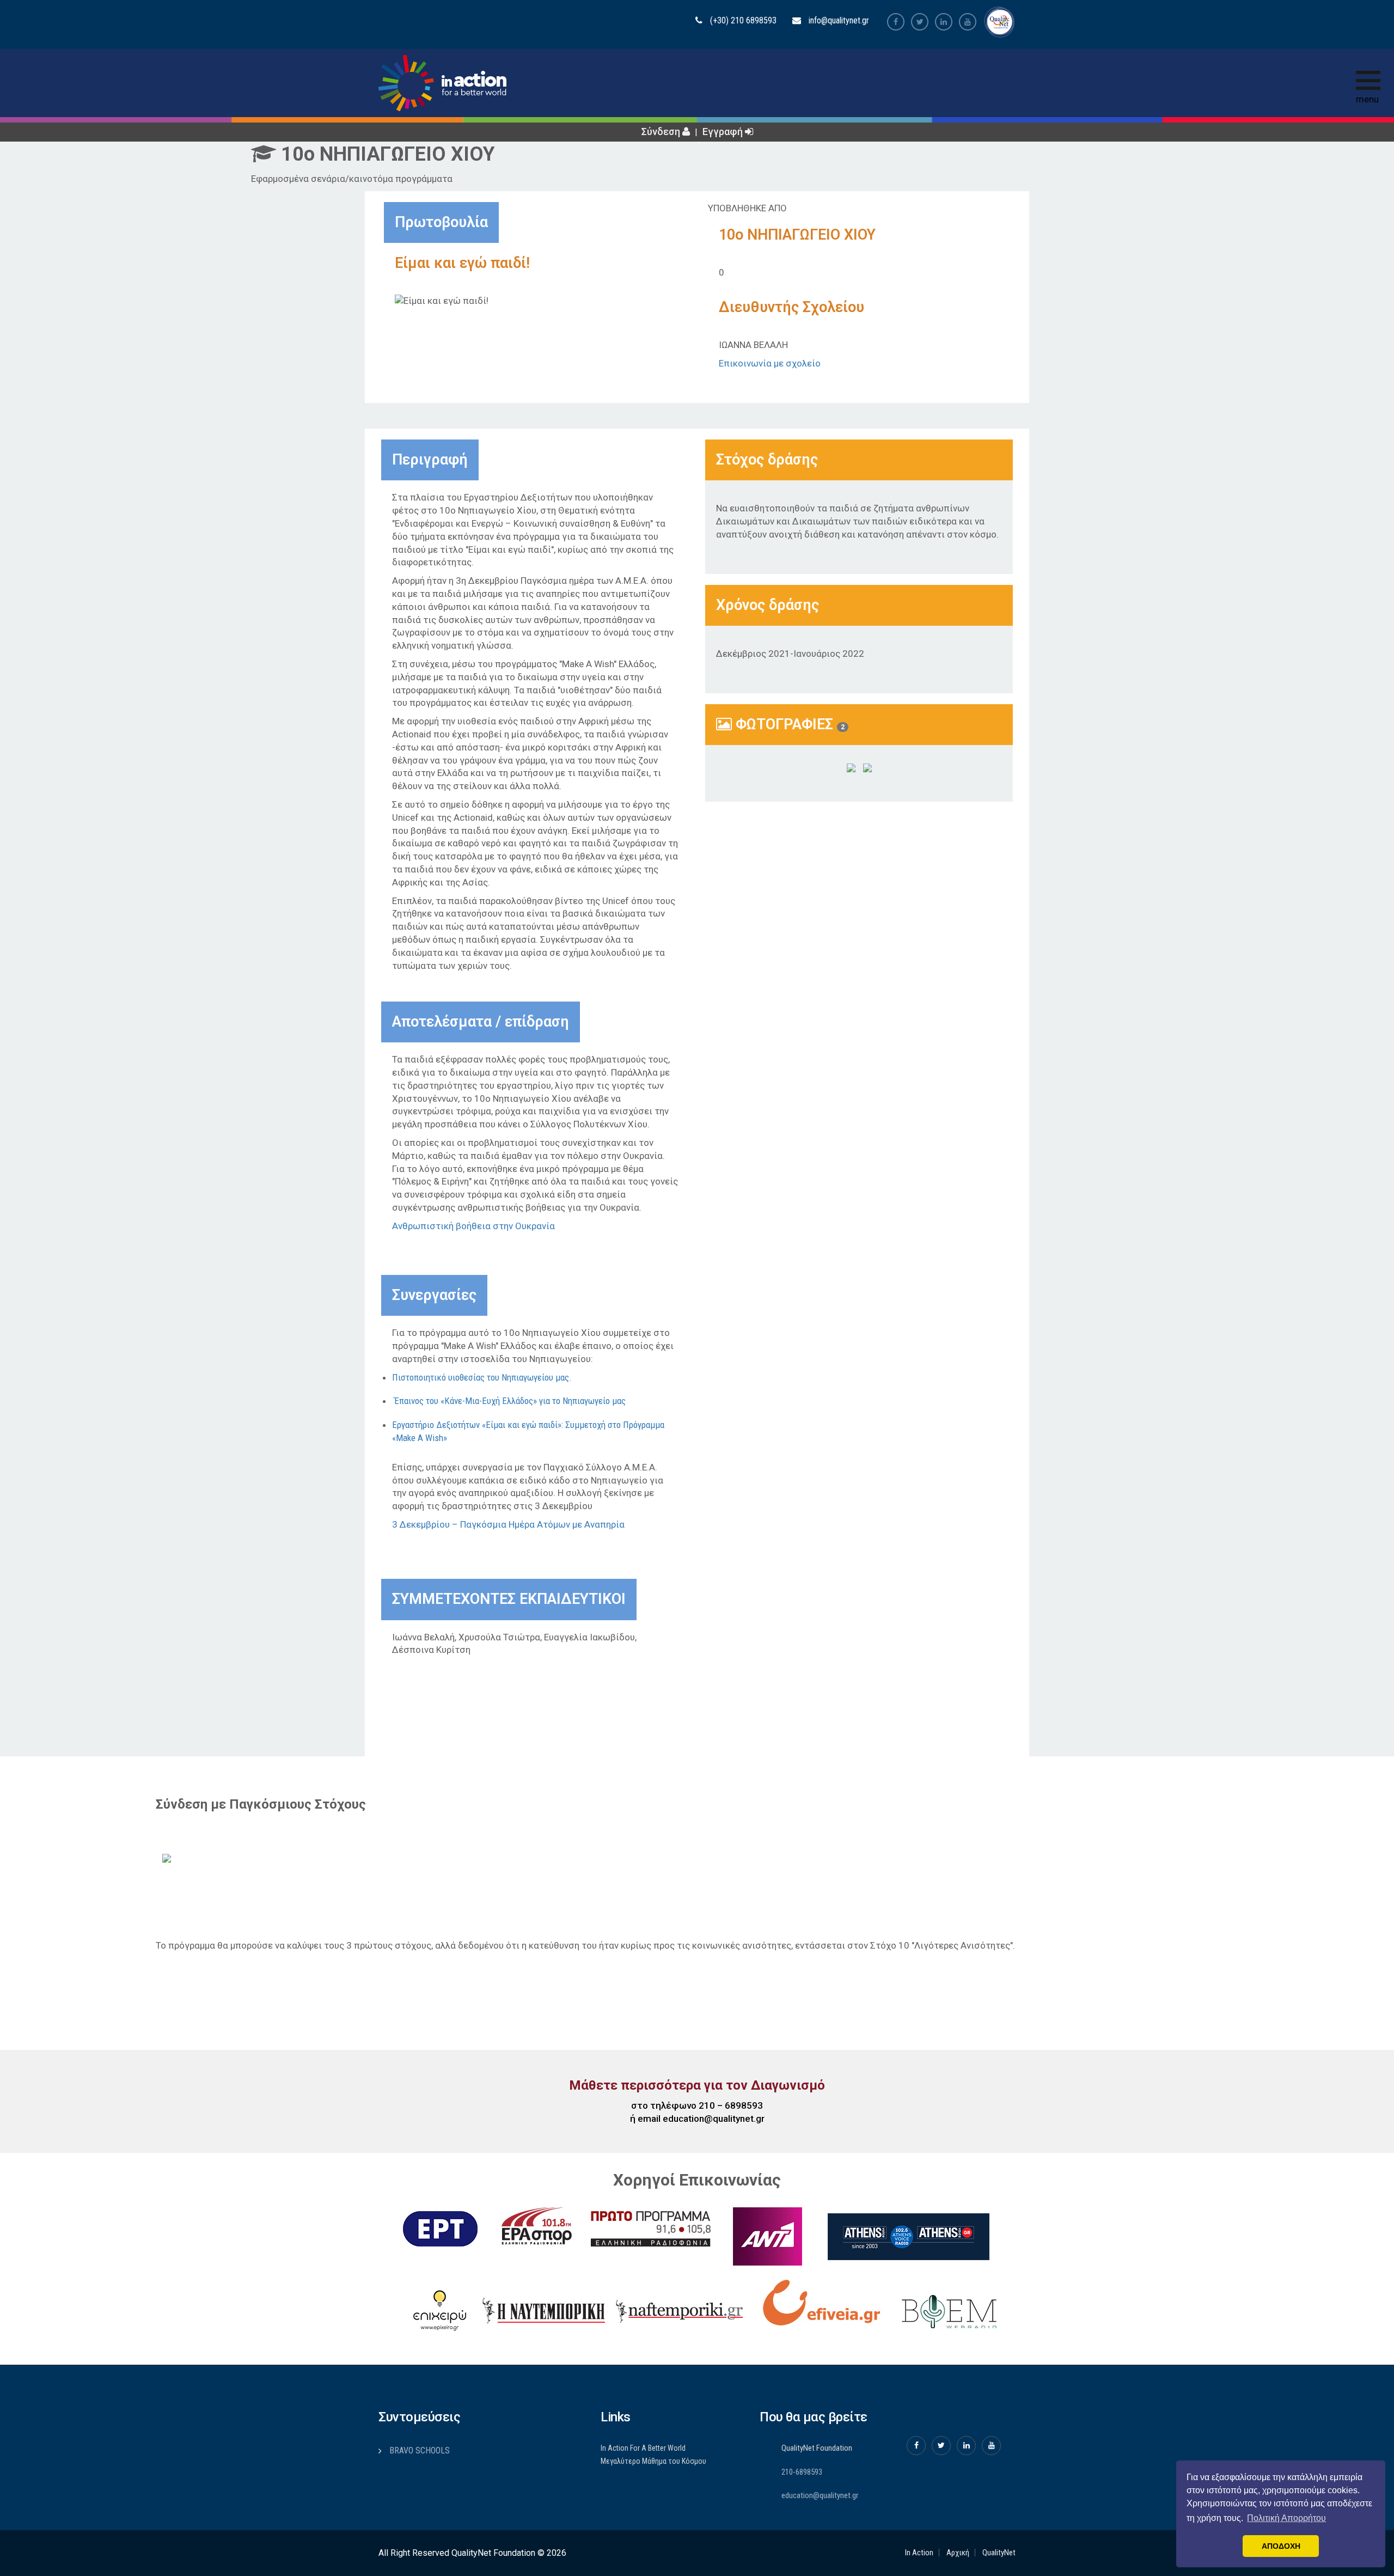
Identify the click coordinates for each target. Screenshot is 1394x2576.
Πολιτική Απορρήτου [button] (1286, 2518)
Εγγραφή (724, 132)
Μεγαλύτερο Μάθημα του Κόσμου (653, 2461)
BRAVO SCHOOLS (420, 2450)
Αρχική (958, 2553)
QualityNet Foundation (817, 2448)
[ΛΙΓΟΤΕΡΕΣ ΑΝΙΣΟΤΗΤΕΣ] (189, 1857)
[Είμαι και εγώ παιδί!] (851, 768)
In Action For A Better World (643, 2448)
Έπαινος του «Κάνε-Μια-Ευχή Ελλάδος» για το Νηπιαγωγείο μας (510, 1401)
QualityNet (999, 2553)
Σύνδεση (662, 132)
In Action (919, 2553)
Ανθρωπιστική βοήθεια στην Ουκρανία (473, 1226)
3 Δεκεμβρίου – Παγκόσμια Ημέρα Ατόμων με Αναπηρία (508, 1524)
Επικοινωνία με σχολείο (770, 363)
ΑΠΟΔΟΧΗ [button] (1281, 2546)
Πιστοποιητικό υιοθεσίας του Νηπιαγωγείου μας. (482, 1377)
